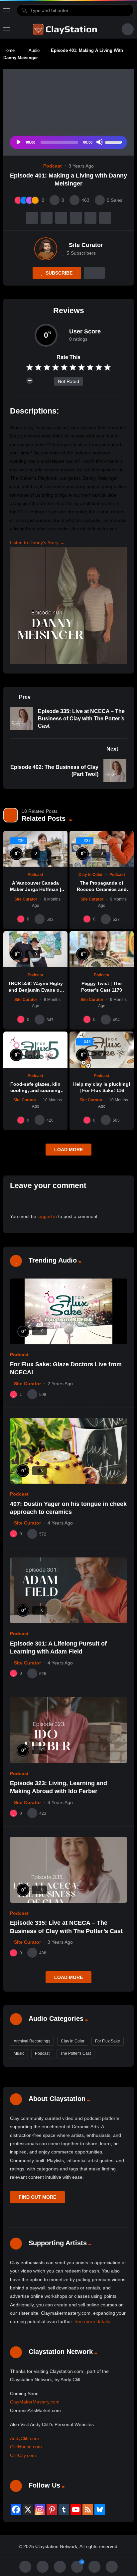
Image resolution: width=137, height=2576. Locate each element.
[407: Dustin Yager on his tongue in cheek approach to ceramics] (68, 1451)
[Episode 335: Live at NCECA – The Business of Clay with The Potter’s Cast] (68, 1870)
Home (9, 50)
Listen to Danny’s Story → (37, 543)
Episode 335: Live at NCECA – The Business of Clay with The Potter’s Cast (81, 718)
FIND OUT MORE (37, 2197)
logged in (47, 1216)
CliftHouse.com (26, 2447)
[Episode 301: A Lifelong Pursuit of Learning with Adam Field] (68, 1591)
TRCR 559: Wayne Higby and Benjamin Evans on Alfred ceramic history (35, 990)
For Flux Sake (108, 2041)
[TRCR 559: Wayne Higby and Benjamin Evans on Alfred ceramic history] (35, 949)
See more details (92, 2321)
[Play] (18, 142)
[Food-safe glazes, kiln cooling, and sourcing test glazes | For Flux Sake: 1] (35, 1050)
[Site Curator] (46, 249)
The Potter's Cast (75, 2053)
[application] (68, 142)
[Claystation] (66, 29)
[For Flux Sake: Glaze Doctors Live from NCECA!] (68, 1311)
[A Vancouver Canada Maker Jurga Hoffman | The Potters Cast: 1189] (35, 849)
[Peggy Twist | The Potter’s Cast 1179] (102, 949)
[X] (28, 2510)
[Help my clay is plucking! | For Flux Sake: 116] (102, 1050)
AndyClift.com (24, 2438)
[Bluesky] (100, 2510)
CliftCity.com (23, 2455)
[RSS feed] (88, 2510)
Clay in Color (91, 875)
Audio (34, 50)
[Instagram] (40, 2510)
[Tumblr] (64, 2510)
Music (19, 2053)
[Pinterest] (52, 2510)
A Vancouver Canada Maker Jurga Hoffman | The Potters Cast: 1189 (36, 889)
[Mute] (99, 142)
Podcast (53, 166)
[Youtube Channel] (76, 2510)
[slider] (114, 142)
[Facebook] (16, 2510)
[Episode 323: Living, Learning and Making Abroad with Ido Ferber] (68, 1730)
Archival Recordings (32, 2041)
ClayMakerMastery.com (35, 2402)
